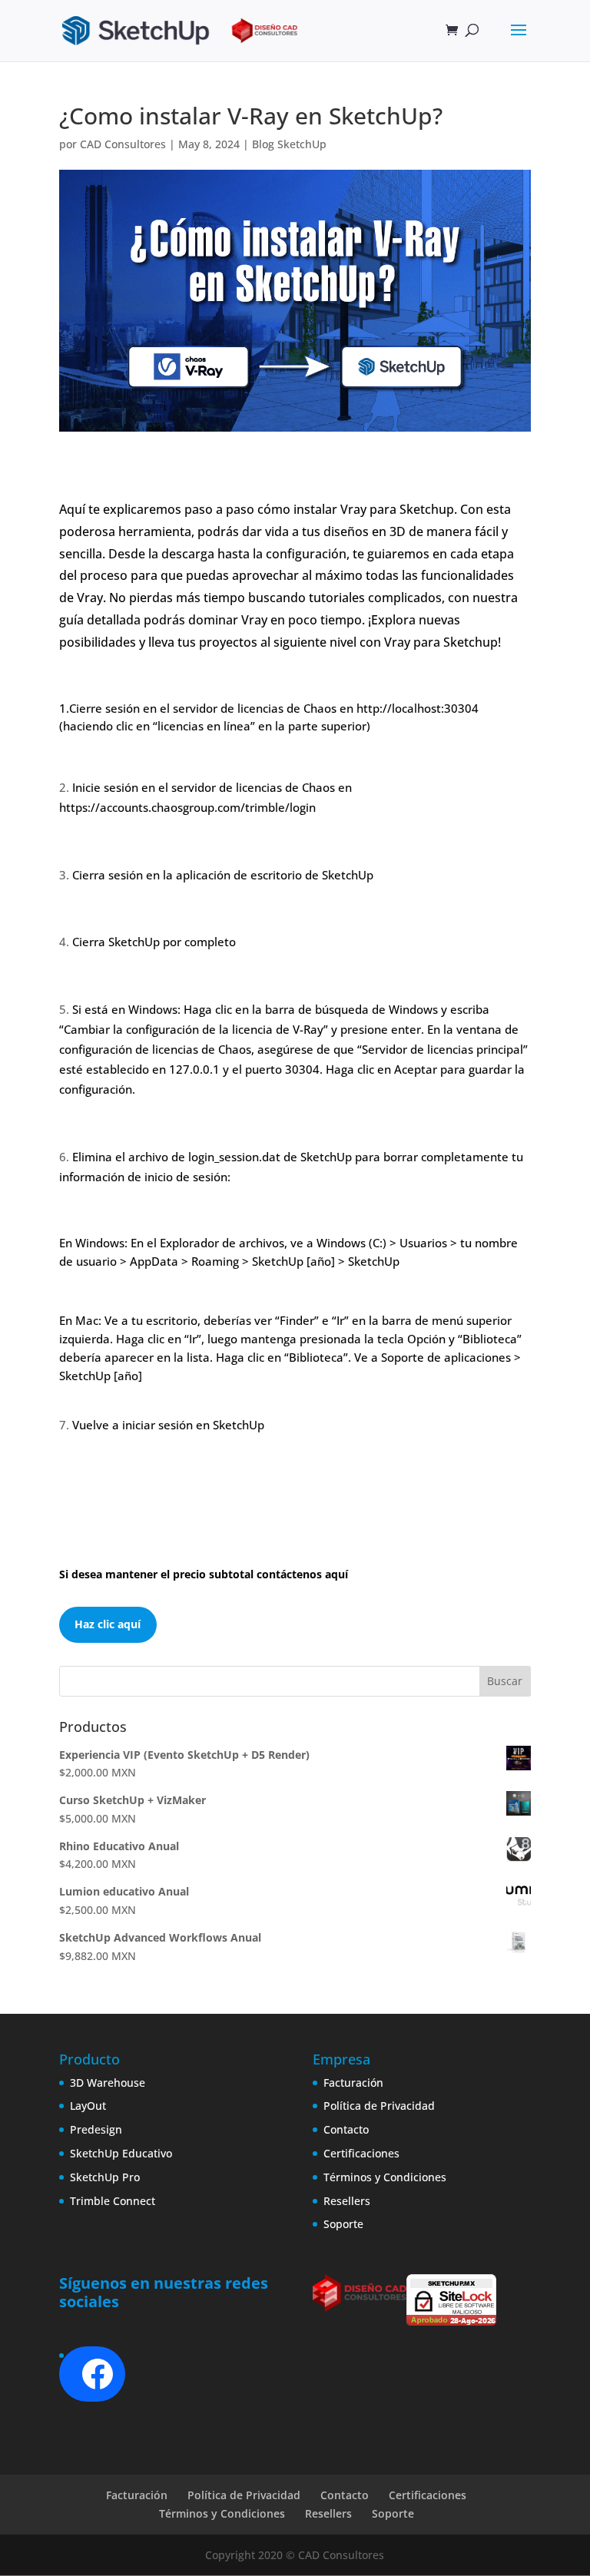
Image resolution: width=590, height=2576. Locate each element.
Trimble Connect (113, 2201)
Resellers (347, 2201)
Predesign (96, 2129)
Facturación (353, 2083)
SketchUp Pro (105, 2177)
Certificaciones (361, 2153)
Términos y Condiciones (385, 2177)
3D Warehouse (108, 2083)
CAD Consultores (123, 144)
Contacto (346, 2129)
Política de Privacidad (379, 2106)
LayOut (88, 2106)
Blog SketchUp (289, 144)
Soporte (343, 2224)
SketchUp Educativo (121, 2153)
